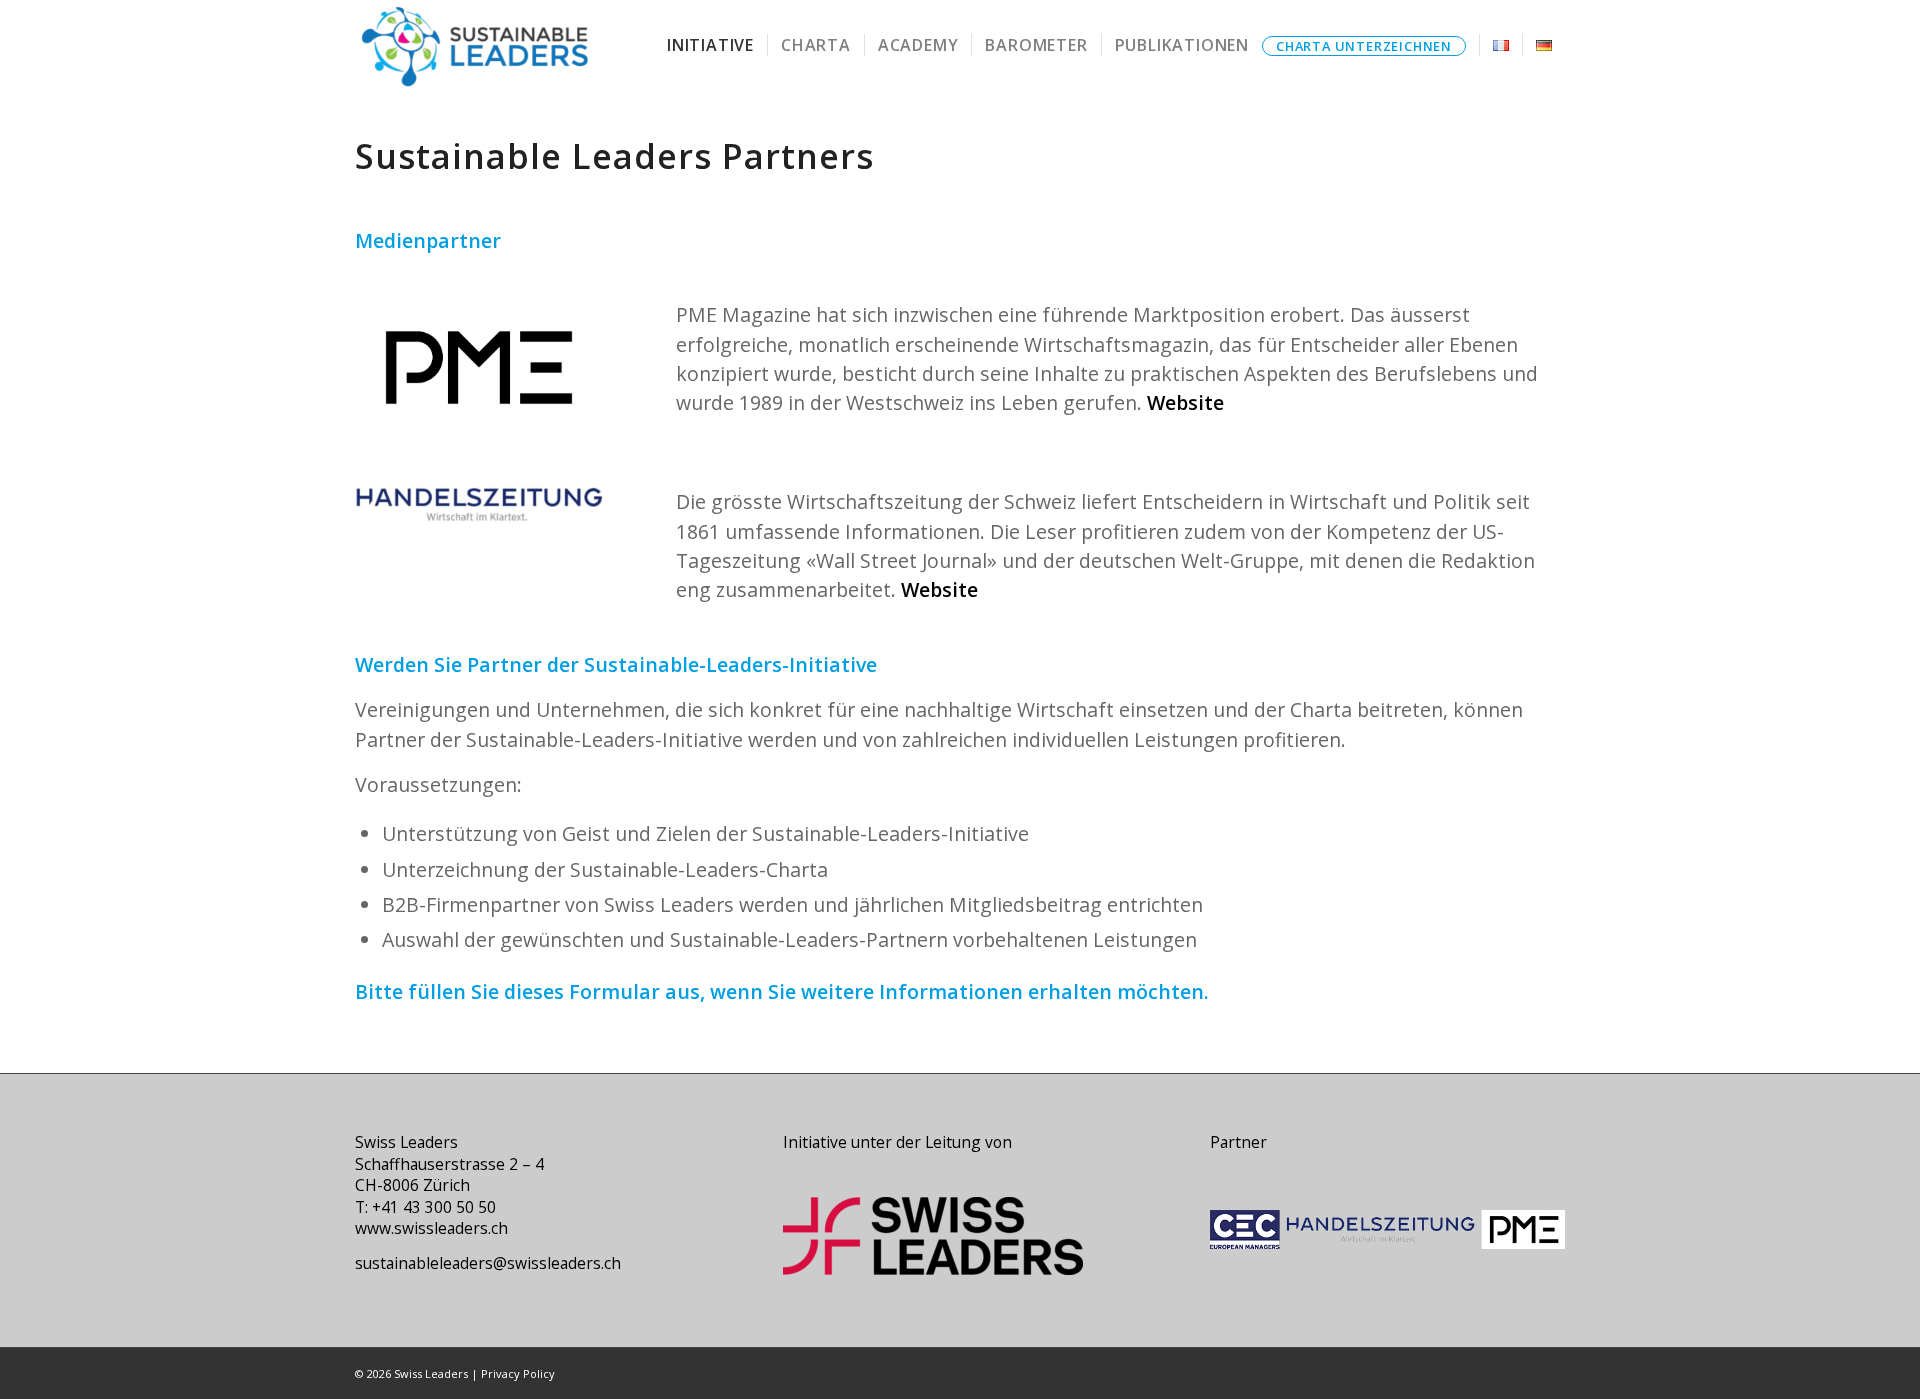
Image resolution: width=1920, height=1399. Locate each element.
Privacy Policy (518, 1373)
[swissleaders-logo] (474, 45)
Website (1185, 402)
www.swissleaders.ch (431, 1228)
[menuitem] (710, 45)
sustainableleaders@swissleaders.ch (488, 1263)
